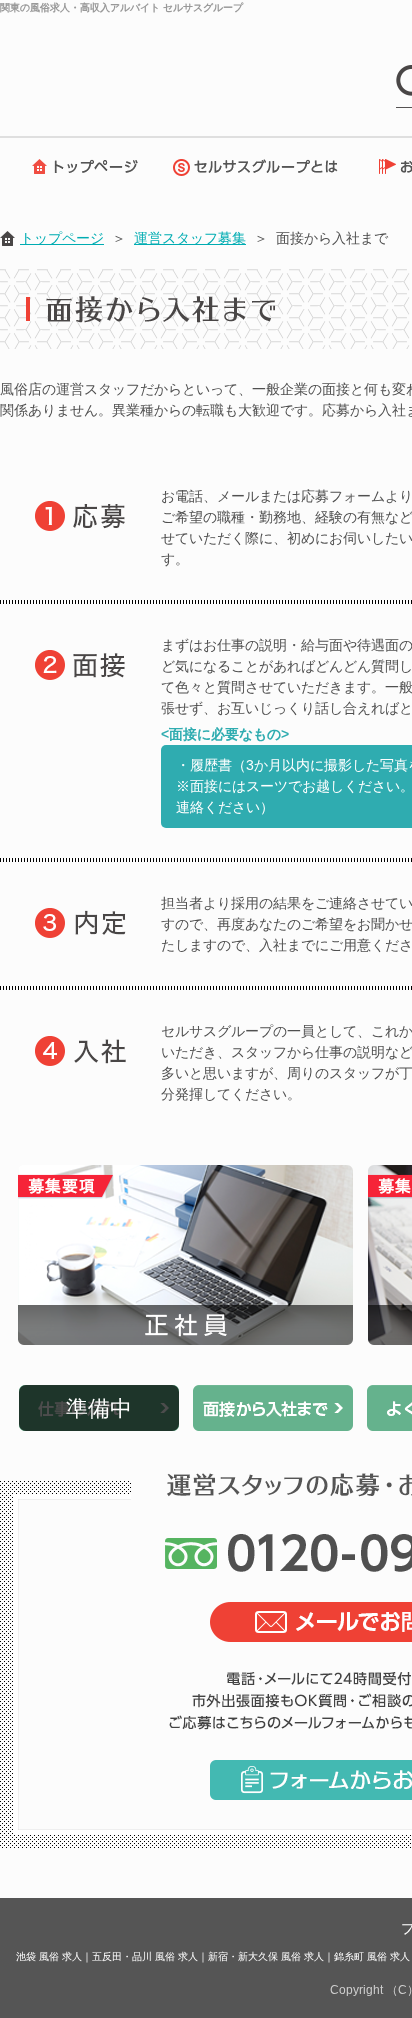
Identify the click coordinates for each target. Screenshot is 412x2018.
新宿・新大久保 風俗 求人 (266, 1956)
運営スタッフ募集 (190, 238)
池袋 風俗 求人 (49, 1956)
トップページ (80, 167)
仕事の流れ (99, 1408)
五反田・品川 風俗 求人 (145, 1956)
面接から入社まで (273, 1408)
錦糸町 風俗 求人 (372, 1956)
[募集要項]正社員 (185, 1255)
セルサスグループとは (260, 167)
